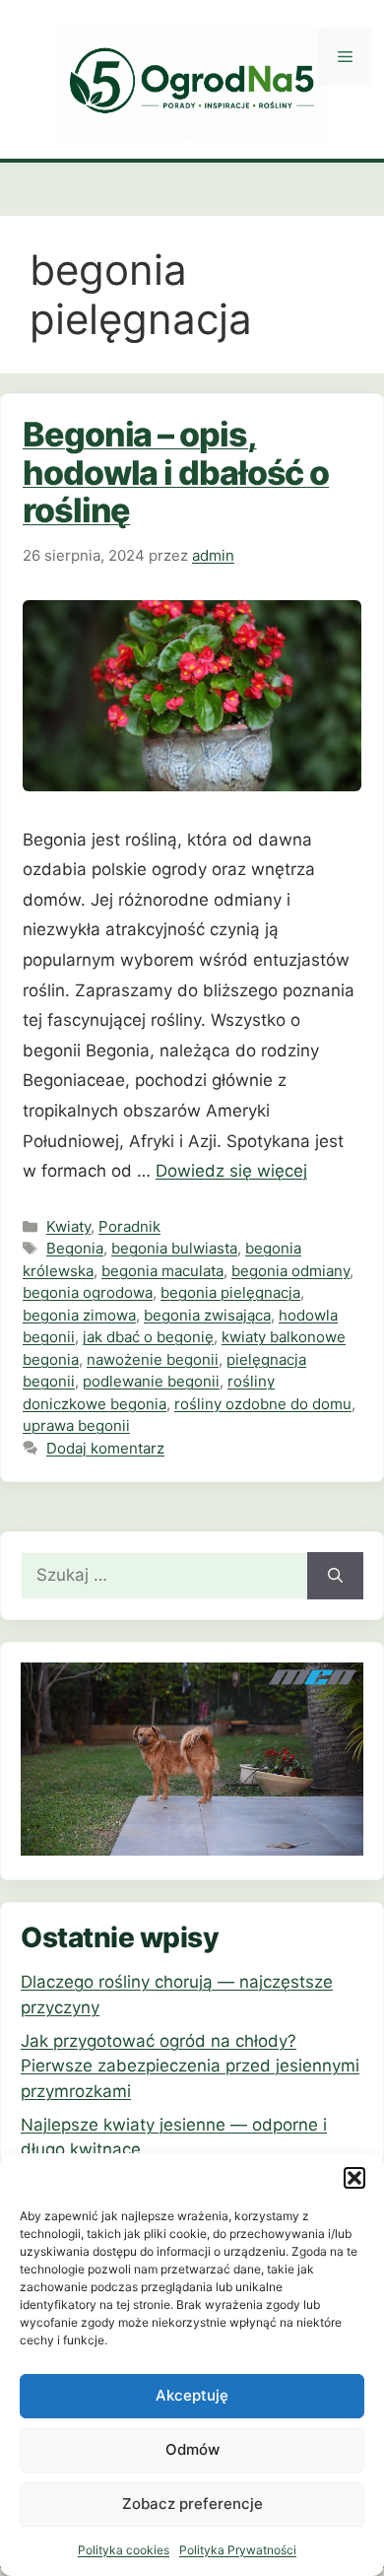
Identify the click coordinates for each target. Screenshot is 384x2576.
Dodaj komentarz (105, 1448)
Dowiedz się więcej (231, 1171)
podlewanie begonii (151, 1381)
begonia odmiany (290, 1271)
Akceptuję (192, 2395)
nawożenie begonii (153, 1359)
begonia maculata (162, 1271)
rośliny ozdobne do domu (263, 1404)
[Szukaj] (335, 1576)
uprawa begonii (76, 1425)
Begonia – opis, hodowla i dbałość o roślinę (176, 472)
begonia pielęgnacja (230, 1292)
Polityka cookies (124, 2550)
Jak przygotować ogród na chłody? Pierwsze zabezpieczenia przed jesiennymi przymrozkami (190, 2066)
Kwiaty (68, 1226)
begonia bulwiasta (174, 1248)
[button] (354, 2178)
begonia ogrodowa (88, 1292)
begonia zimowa (79, 1315)
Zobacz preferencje (192, 2504)
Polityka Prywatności (238, 2550)
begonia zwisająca (207, 1315)
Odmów (192, 2449)
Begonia (75, 1248)
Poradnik (129, 1226)
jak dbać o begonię (148, 1337)
